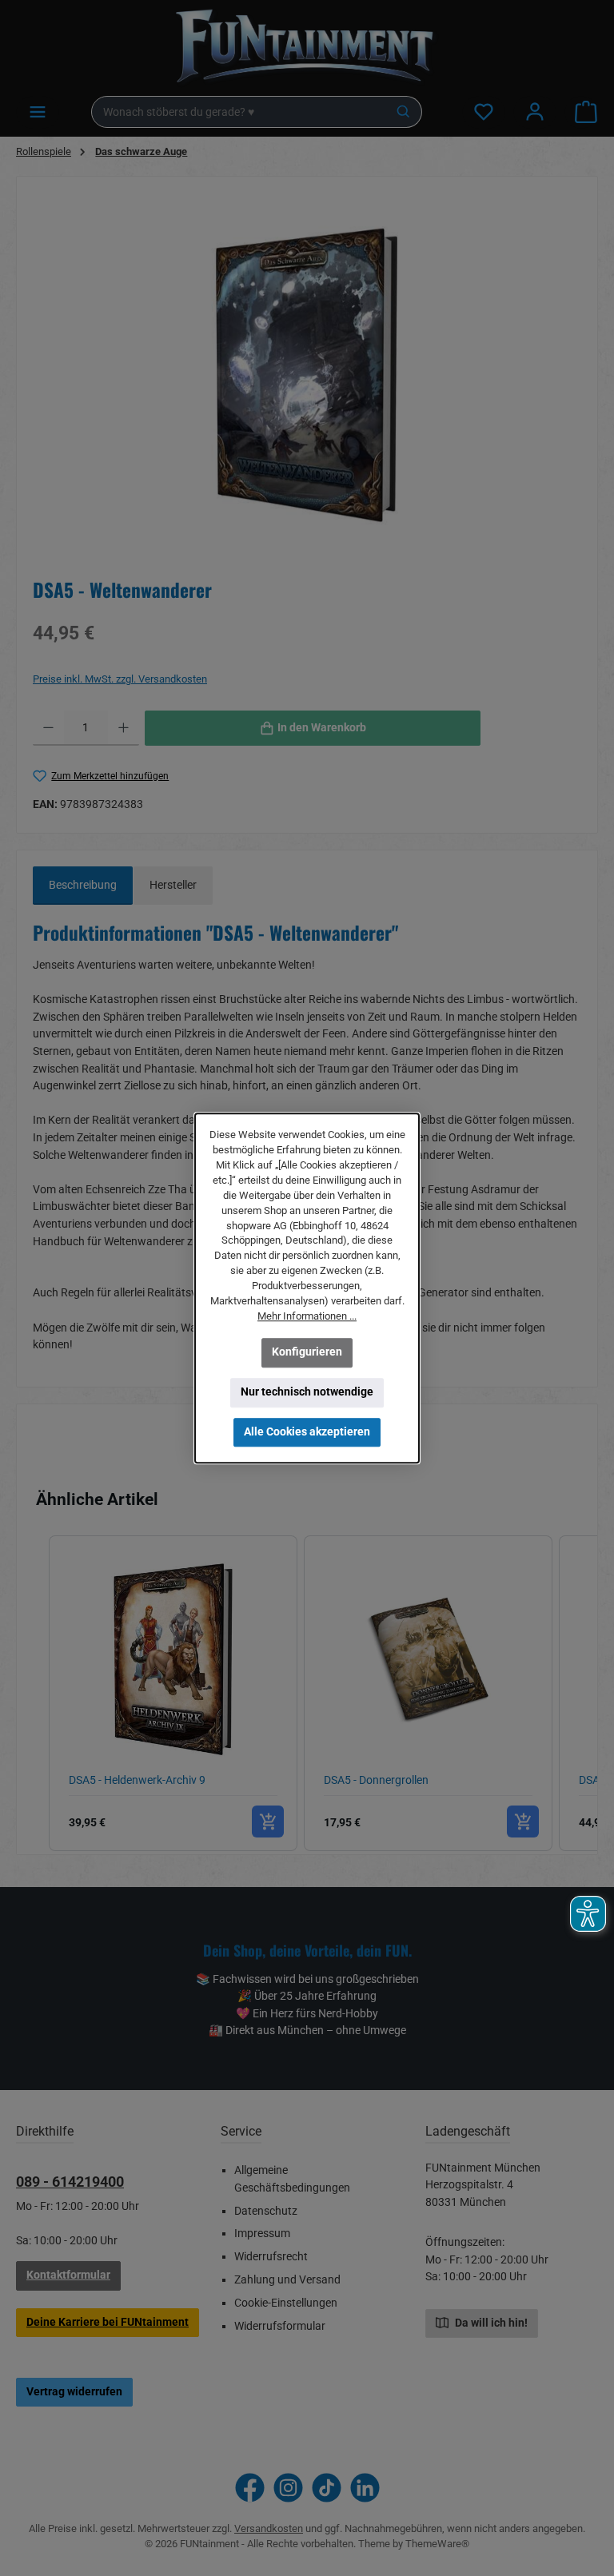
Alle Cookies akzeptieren (307, 1431)
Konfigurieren (307, 1352)
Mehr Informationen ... (307, 1316)
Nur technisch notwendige (307, 1392)
